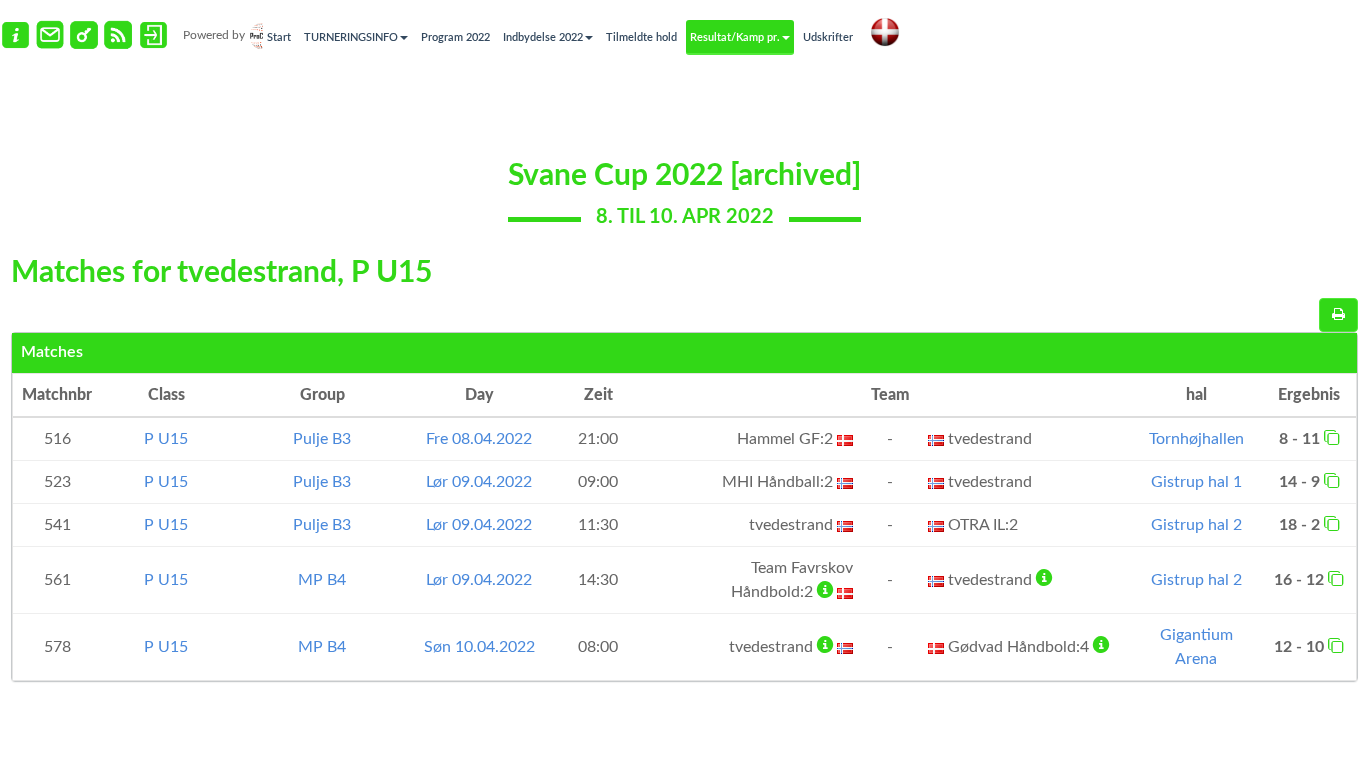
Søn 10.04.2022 (479, 647)
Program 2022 (455, 37)
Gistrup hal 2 (1196, 525)
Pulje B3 (322, 439)
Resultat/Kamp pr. (735, 37)
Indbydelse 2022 (543, 37)
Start (279, 37)
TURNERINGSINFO (351, 37)
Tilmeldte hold (641, 37)
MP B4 (322, 580)
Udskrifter (828, 37)
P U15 (166, 439)
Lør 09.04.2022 (479, 482)
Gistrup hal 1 (1196, 482)
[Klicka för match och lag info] (1332, 437)
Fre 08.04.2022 (479, 439)
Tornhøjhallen (1196, 439)
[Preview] (1338, 315)
